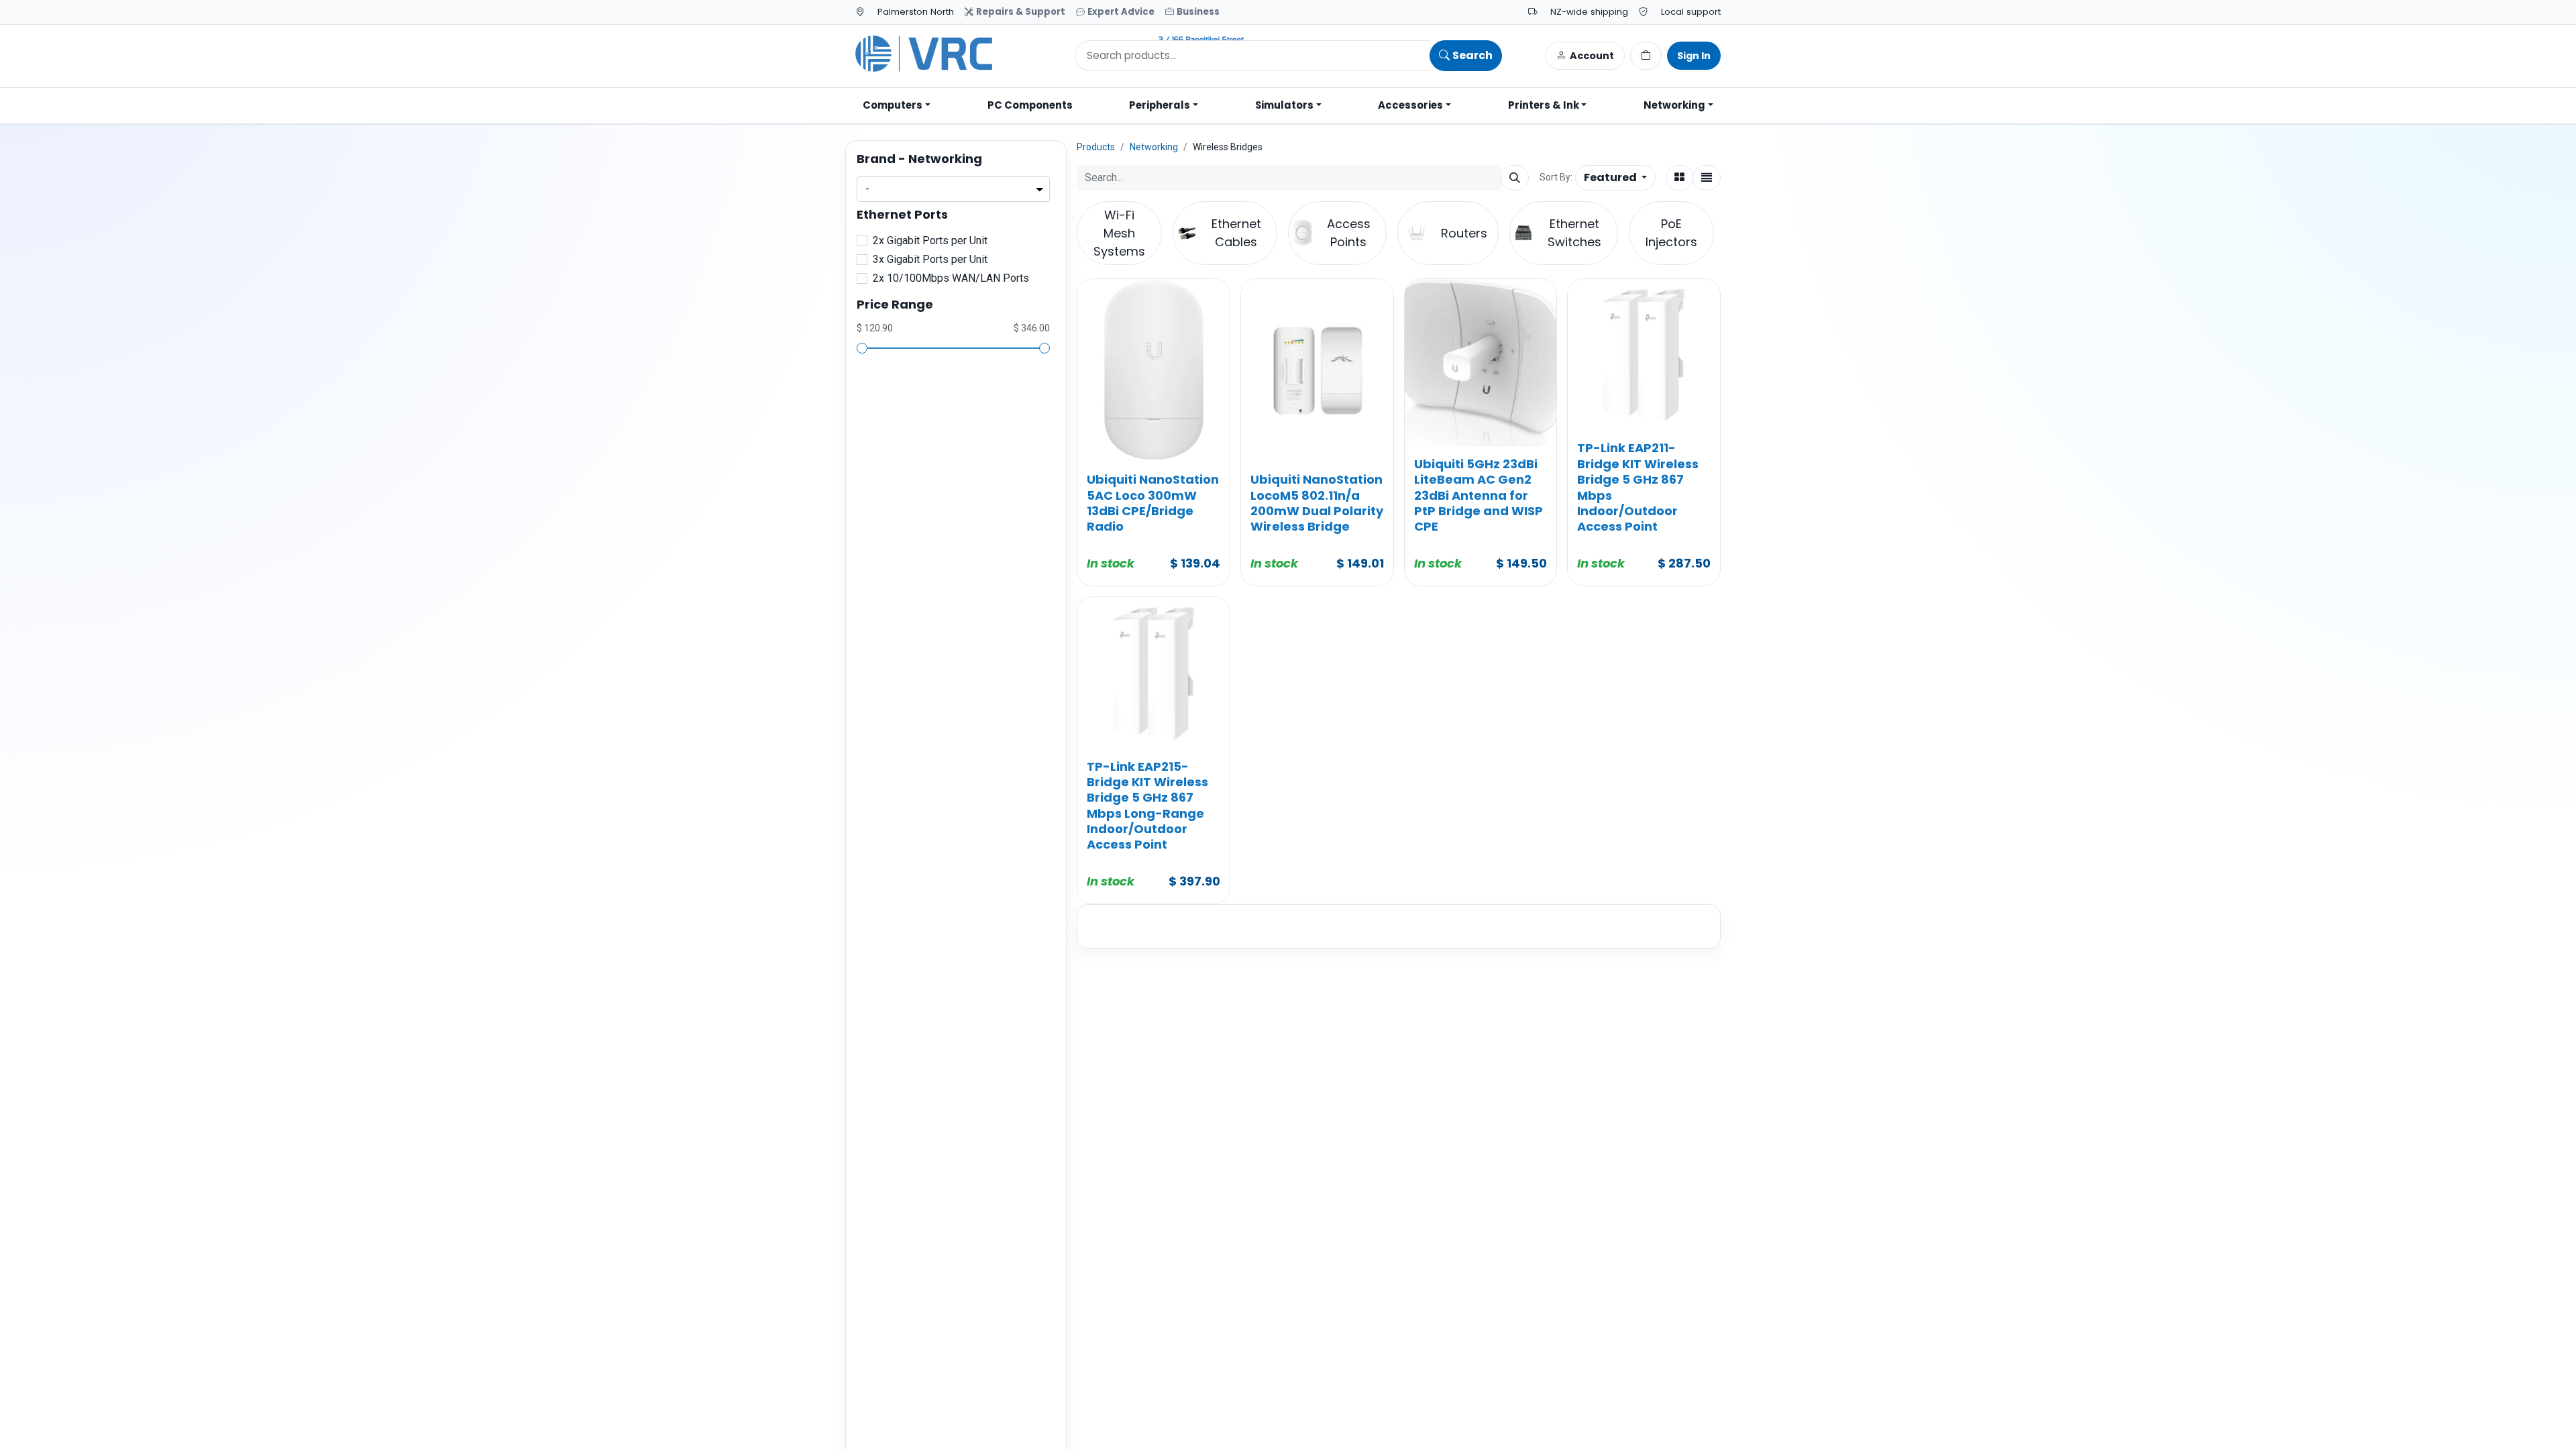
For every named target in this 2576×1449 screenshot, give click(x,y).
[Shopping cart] (1646, 56)
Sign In (1694, 56)
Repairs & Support (1021, 12)
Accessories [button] (1410, 105)
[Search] (1515, 178)
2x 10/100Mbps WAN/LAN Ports (951, 278)
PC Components (1030, 105)
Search (1472, 55)
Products (1096, 147)
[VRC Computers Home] (1050, 54)
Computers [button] (893, 105)
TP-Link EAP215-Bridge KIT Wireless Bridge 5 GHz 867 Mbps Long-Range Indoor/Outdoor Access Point (1147, 806)
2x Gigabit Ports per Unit (930, 240)
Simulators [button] (1284, 105)
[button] (1615, 178)
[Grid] (1679, 178)
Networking (1154, 147)
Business (1198, 12)
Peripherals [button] (1160, 105)
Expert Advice (1121, 12)
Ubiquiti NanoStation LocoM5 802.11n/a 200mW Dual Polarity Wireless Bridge (1317, 503)
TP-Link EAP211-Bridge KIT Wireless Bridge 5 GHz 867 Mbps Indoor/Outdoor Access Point (1638, 487)
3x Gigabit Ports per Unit (930, 259)
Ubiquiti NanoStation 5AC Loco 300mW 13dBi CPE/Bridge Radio (1153, 503)
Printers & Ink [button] (1544, 105)
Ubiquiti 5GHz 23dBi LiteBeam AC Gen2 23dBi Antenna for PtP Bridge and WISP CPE (1479, 495)
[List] (1707, 178)
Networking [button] (1674, 105)
